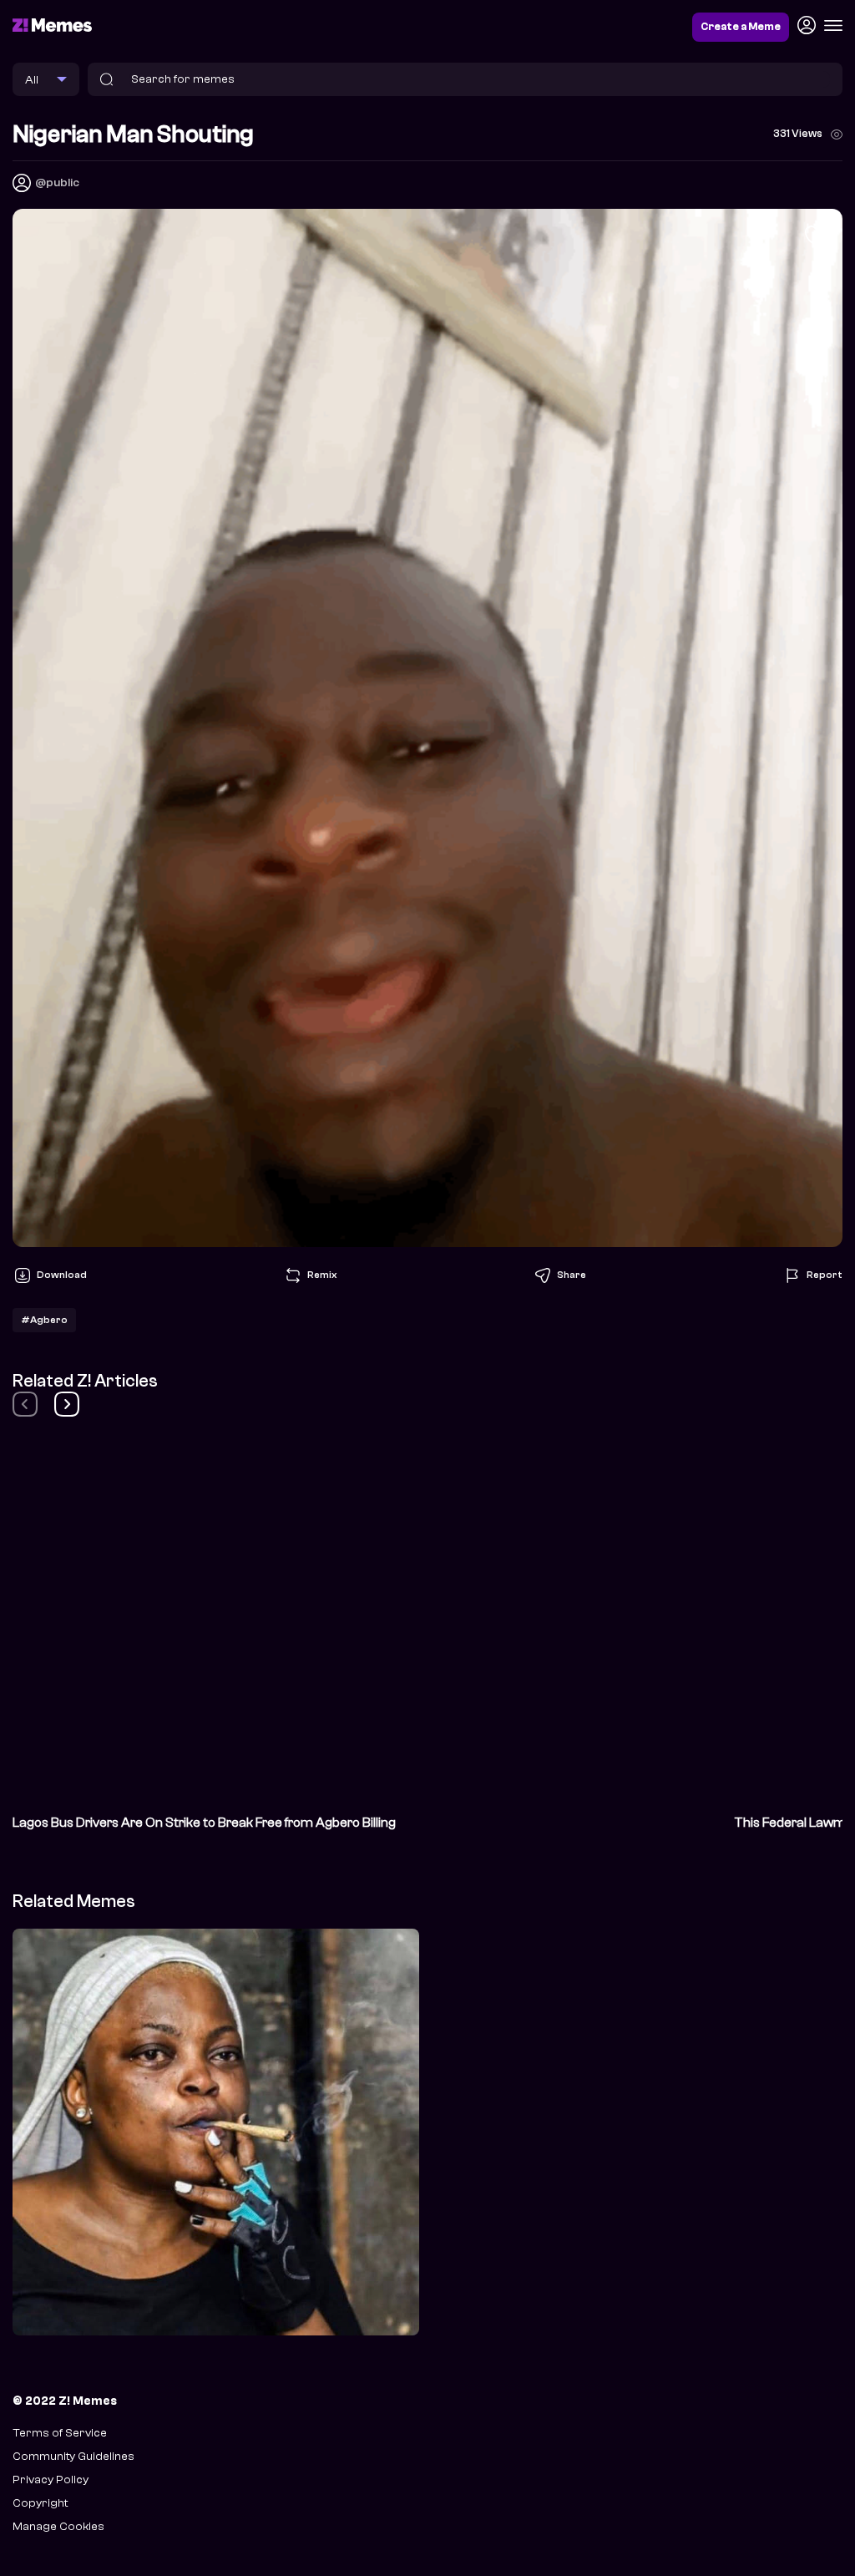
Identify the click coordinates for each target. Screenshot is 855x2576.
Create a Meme (741, 27)
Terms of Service (60, 2433)
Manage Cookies (58, 2526)
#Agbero (44, 1320)
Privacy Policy (51, 2480)
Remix (322, 1275)
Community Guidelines (73, 2456)
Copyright (40, 2503)
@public (57, 183)
